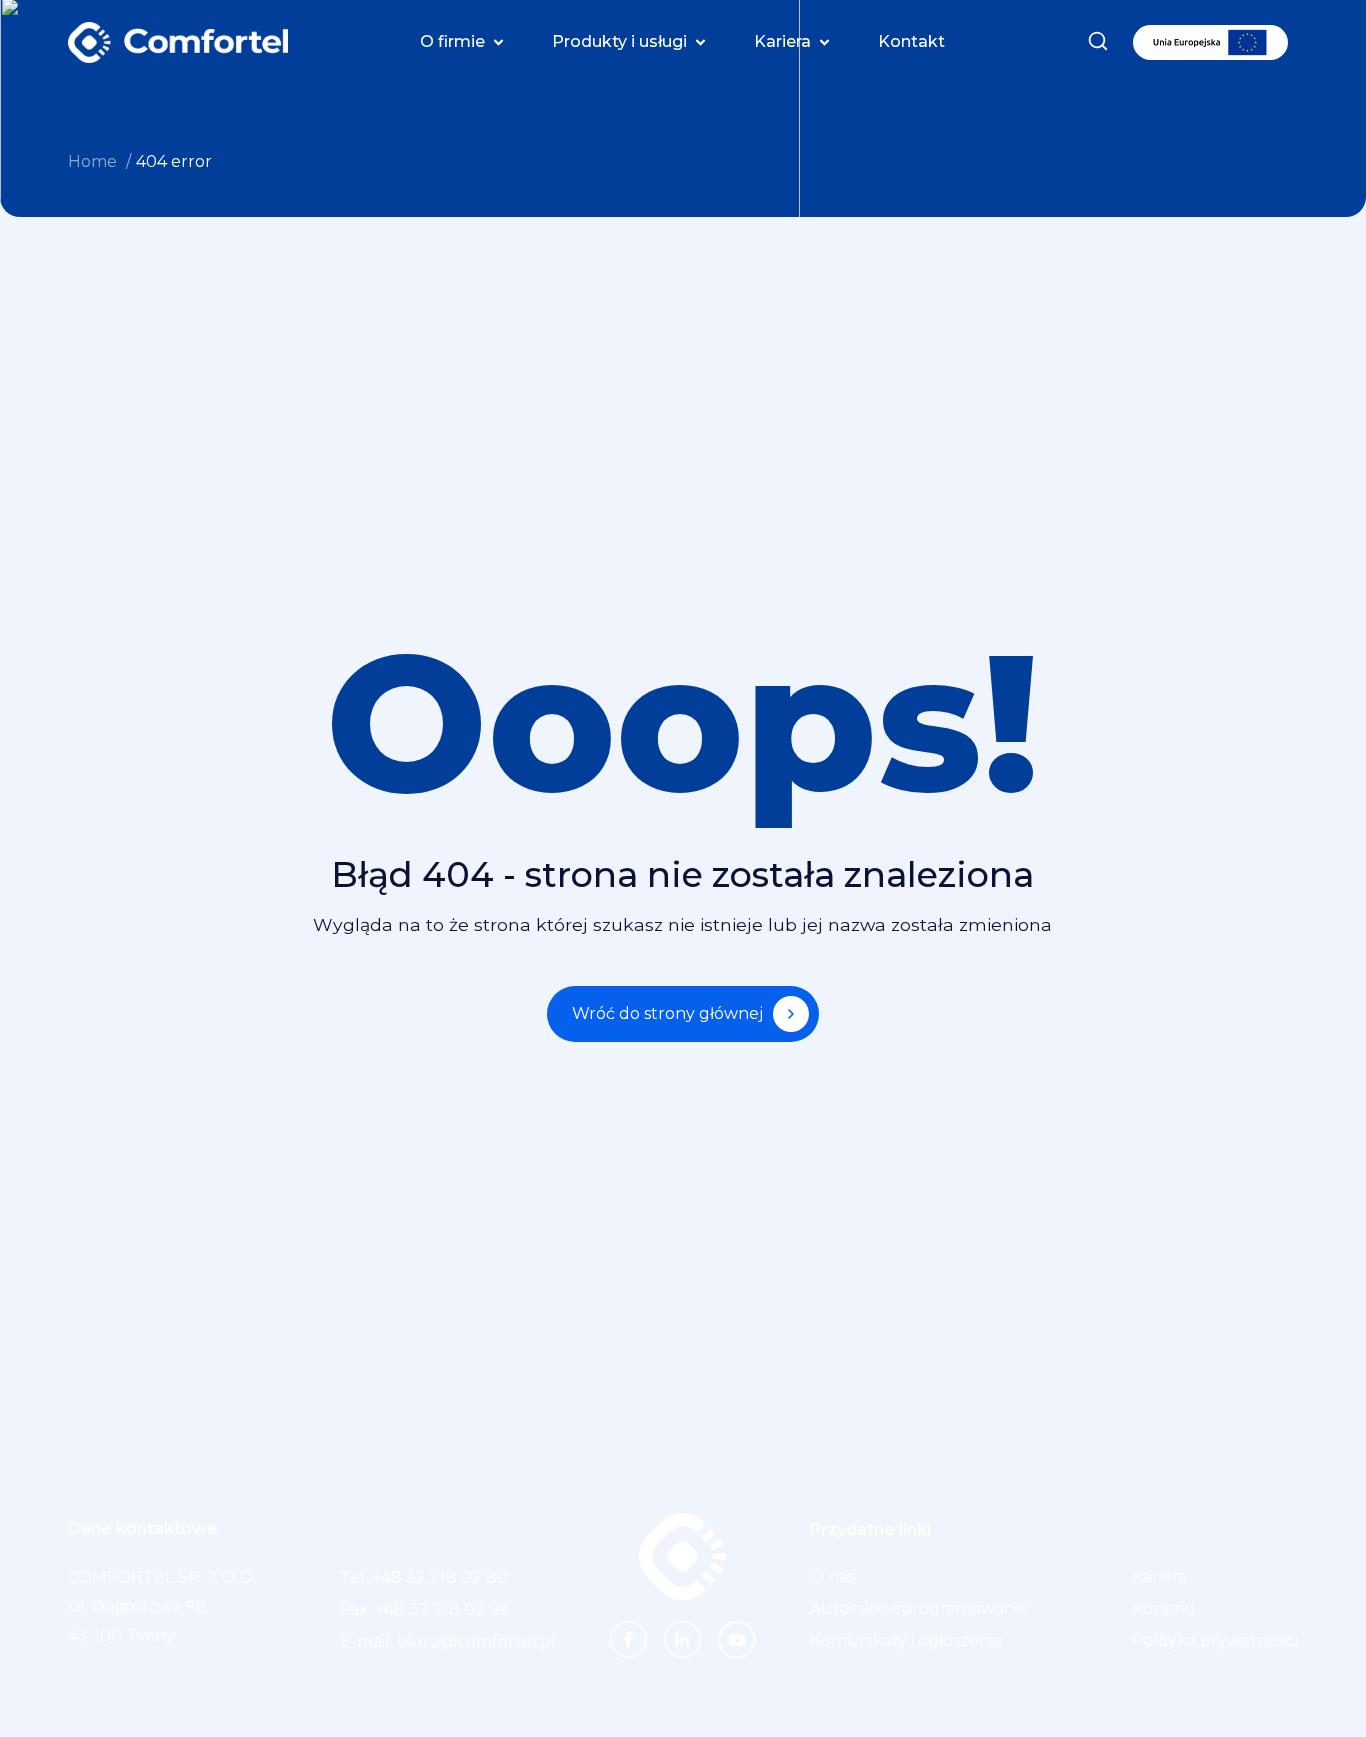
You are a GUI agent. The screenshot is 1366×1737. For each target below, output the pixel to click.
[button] (464, 42)
